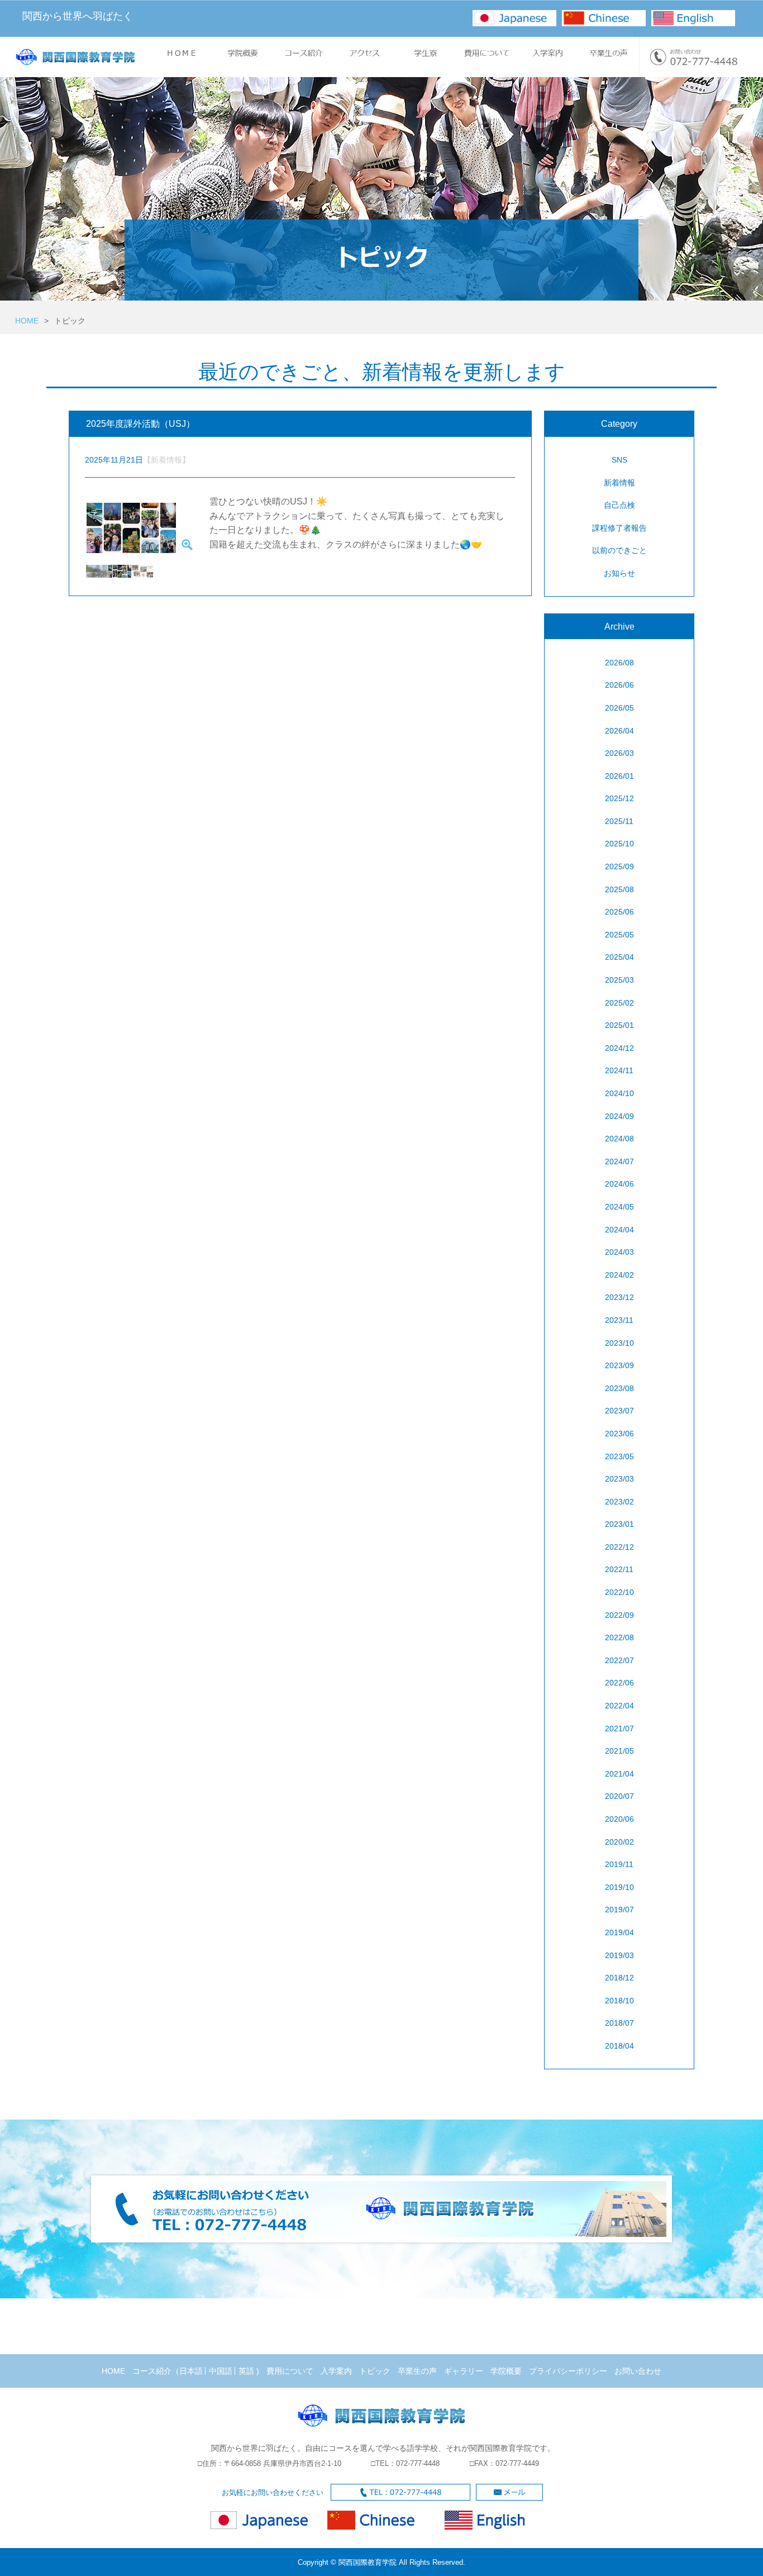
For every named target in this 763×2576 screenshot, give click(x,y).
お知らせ (619, 573)
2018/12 (619, 1978)
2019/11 (619, 1864)
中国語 (221, 2371)
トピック (375, 2371)
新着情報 (619, 483)
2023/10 (619, 1343)
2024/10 (619, 1093)
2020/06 (619, 1819)
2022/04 (619, 1706)
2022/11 (619, 1569)
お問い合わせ (638, 2371)
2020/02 (619, 1842)
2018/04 (619, 2046)
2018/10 (619, 2001)
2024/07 (619, 1161)
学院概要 (506, 2371)
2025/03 (619, 980)
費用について (290, 2371)
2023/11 (619, 1320)
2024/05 (619, 1207)
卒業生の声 (417, 2371)
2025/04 (619, 957)
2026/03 (619, 753)
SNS (619, 460)
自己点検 (619, 505)
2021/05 (619, 1751)
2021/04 (619, 1774)
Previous (69, 529)
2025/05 (619, 935)
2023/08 (619, 1388)
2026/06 (619, 685)
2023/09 (619, 1365)
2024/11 (619, 1070)
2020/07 (619, 1796)
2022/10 (619, 1592)
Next (193, 529)
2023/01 (619, 1524)
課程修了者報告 (619, 528)
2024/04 (619, 1230)
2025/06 (619, 912)
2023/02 (619, 1502)
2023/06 (619, 1434)
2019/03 (619, 1955)
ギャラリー (464, 2371)
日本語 (191, 2371)
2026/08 (619, 663)
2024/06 (619, 1184)
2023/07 (619, 1411)
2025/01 (619, 1025)
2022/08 (619, 1637)
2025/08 (619, 889)
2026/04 (619, 731)
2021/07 (619, 1729)
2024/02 (619, 1275)
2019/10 (619, 1887)
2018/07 (619, 2023)
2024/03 (619, 1252)
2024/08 (619, 1139)
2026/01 (619, 776)
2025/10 (619, 844)
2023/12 (619, 1297)
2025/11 (619, 821)
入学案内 (336, 2371)
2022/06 (619, 1683)
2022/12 (619, 1547)
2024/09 (619, 1116)
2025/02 (619, 1003)
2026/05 (619, 708)
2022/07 (619, 1660)
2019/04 (619, 1932)
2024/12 (619, 1048)
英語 (246, 2371)
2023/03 (619, 1479)
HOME (27, 321)
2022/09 (619, 1615)
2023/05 (619, 1456)
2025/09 (619, 866)
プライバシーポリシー (568, 2371)
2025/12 (619, 798)
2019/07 (619, 1910)
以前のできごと (619, 550)
